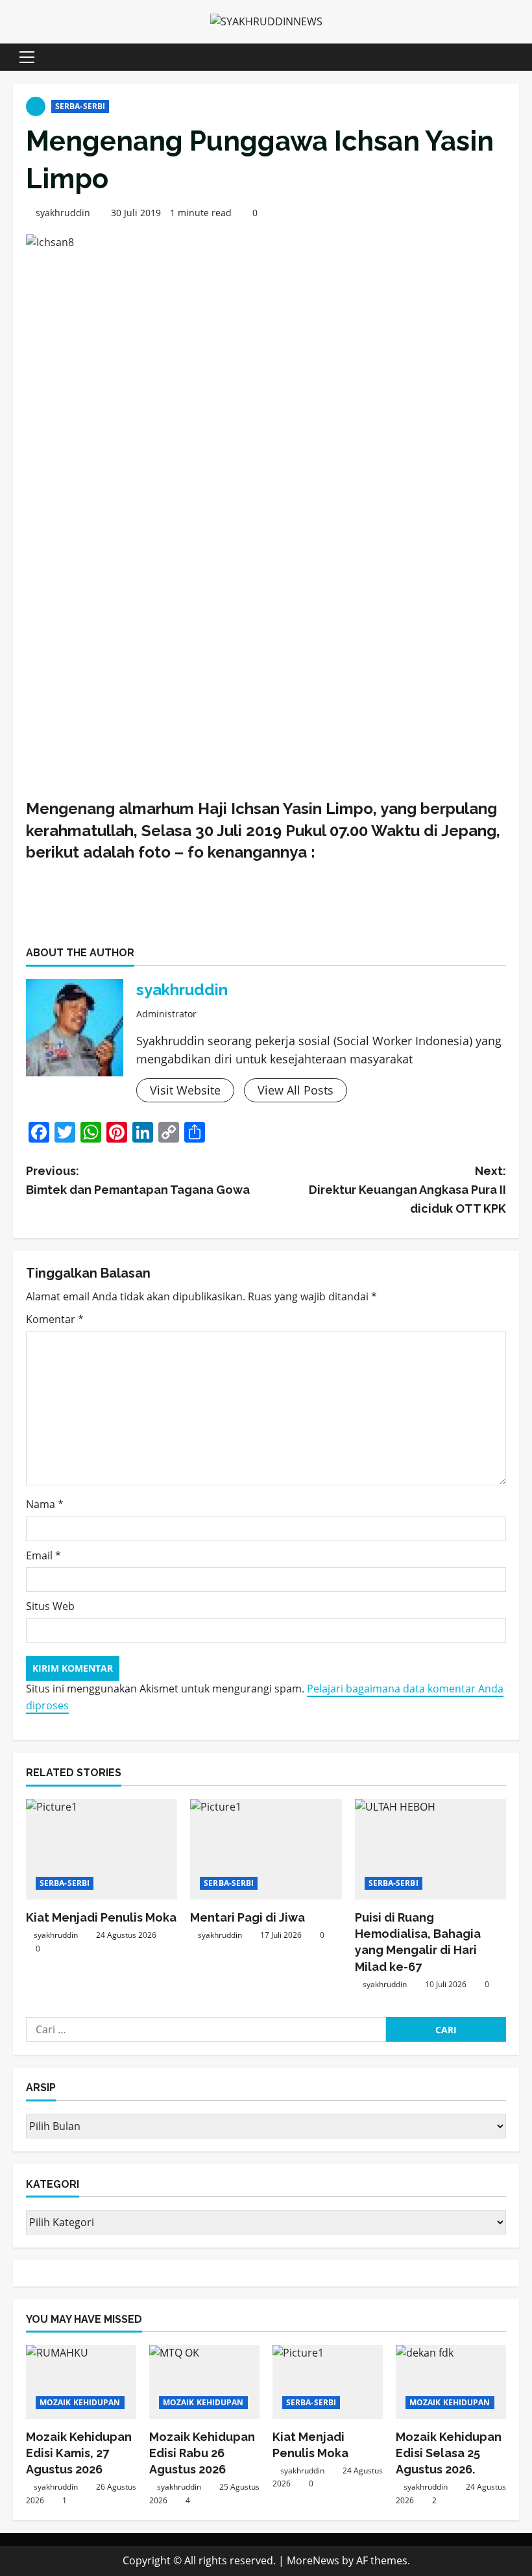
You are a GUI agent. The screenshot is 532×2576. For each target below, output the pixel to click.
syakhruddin (63, 213)
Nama (45, 1504)
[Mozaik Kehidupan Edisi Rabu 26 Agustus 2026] (204, 2382)
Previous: (138, 1180)
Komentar (55, 1319)
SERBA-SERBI (80, 106)
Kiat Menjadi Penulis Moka (101, 1917)
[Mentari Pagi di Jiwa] (266, 1850)
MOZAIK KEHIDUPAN (80, 2402)
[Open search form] (515, 57)
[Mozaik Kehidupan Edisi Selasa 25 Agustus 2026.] (451, 2382)
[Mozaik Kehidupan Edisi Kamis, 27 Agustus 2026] (81, 2382)
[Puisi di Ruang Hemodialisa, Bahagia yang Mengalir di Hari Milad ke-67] (430, 1850)
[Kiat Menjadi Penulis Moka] (102, 1850)
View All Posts (296, 1090)
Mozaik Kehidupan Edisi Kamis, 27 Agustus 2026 (79, 2453)
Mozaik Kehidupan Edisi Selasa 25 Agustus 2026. (449, 2453)
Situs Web (50, 1606)
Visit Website (185, 1090)
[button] (27, 57)
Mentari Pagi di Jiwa (250, 1917)
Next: (407, 1190)
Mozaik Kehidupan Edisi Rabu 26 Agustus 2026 (202, 2453)
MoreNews (313, 2560)
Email (43, 1555)
